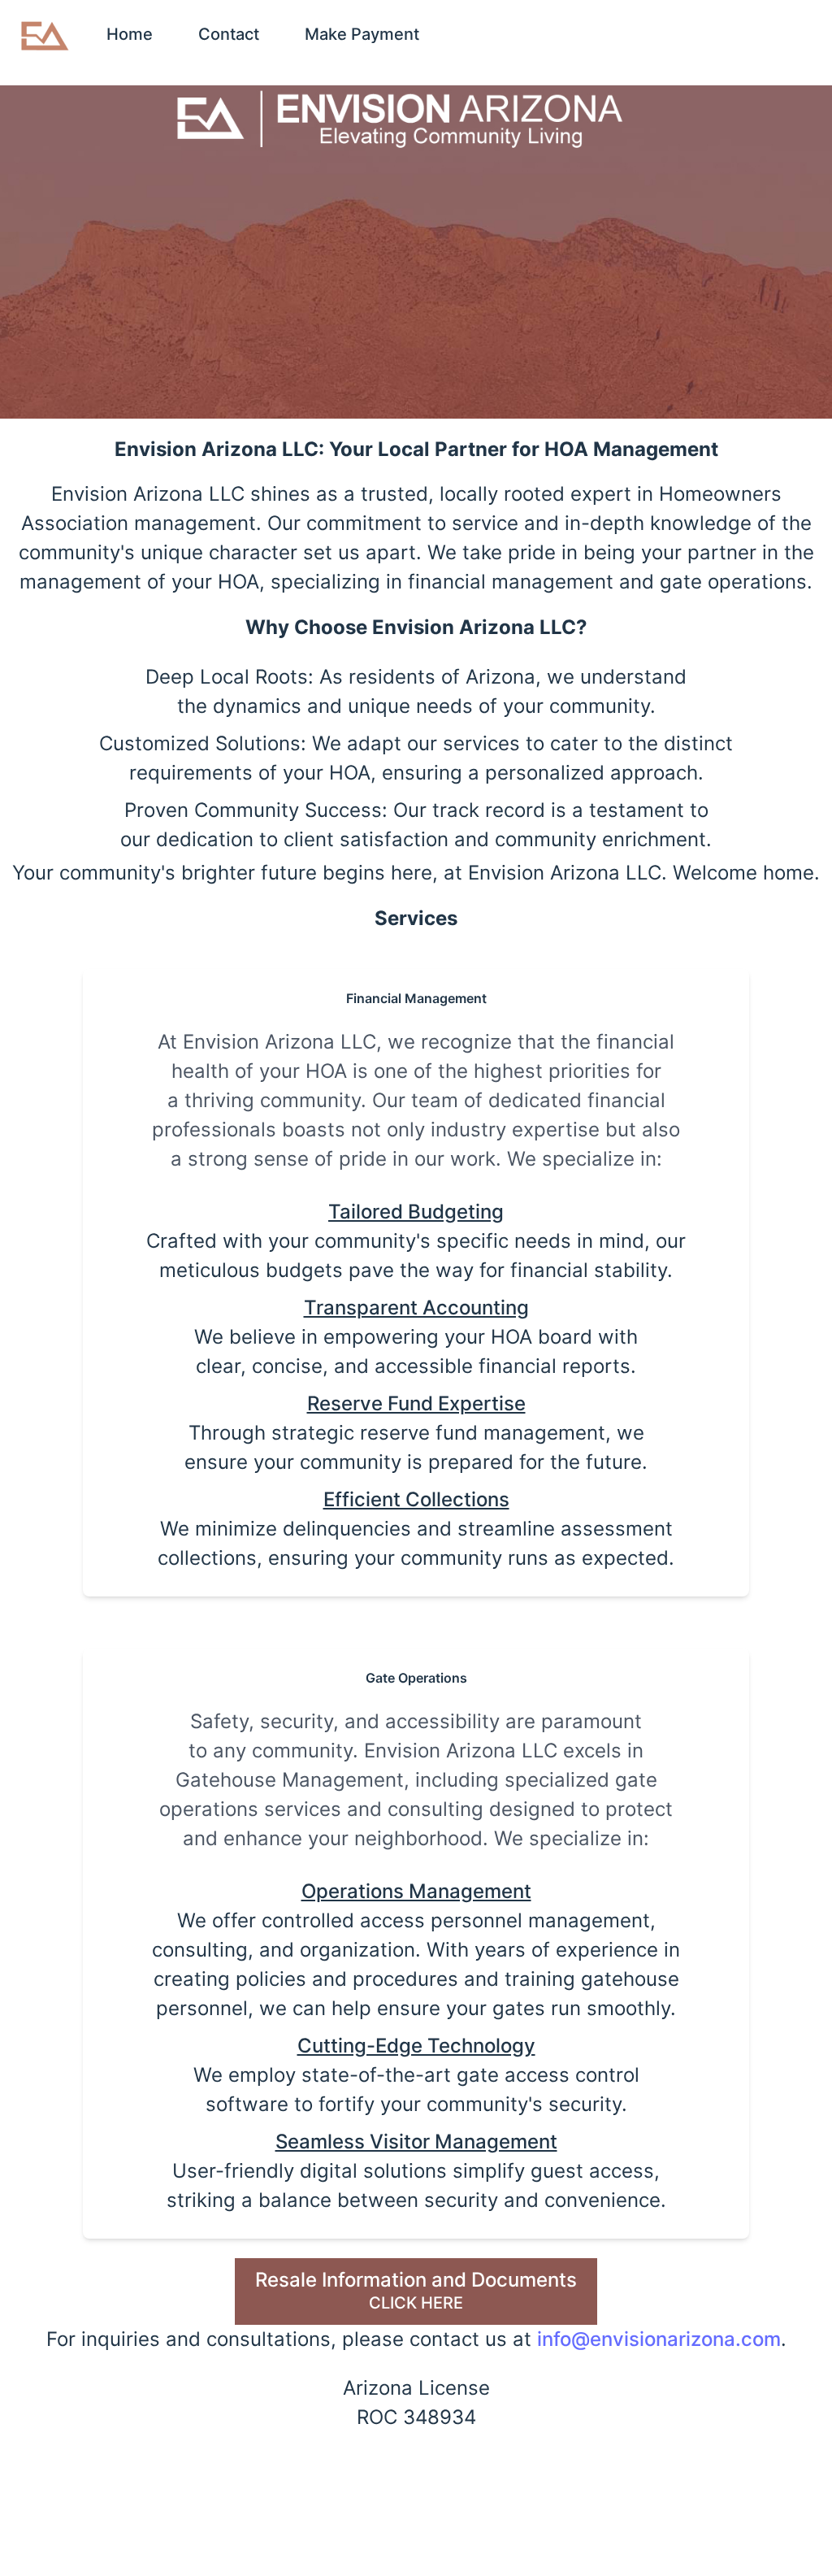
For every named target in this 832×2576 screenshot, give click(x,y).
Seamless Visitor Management (416, 2142)
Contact (229, 34)
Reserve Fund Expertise (416, 1403)
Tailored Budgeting (416, 1212)
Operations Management (416, 1891)
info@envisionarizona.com (659, 2339)
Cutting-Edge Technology (416, 2046)
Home (130, 34)
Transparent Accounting (416, 1308)
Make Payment (362, 34)
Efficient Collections (416, 1499)
